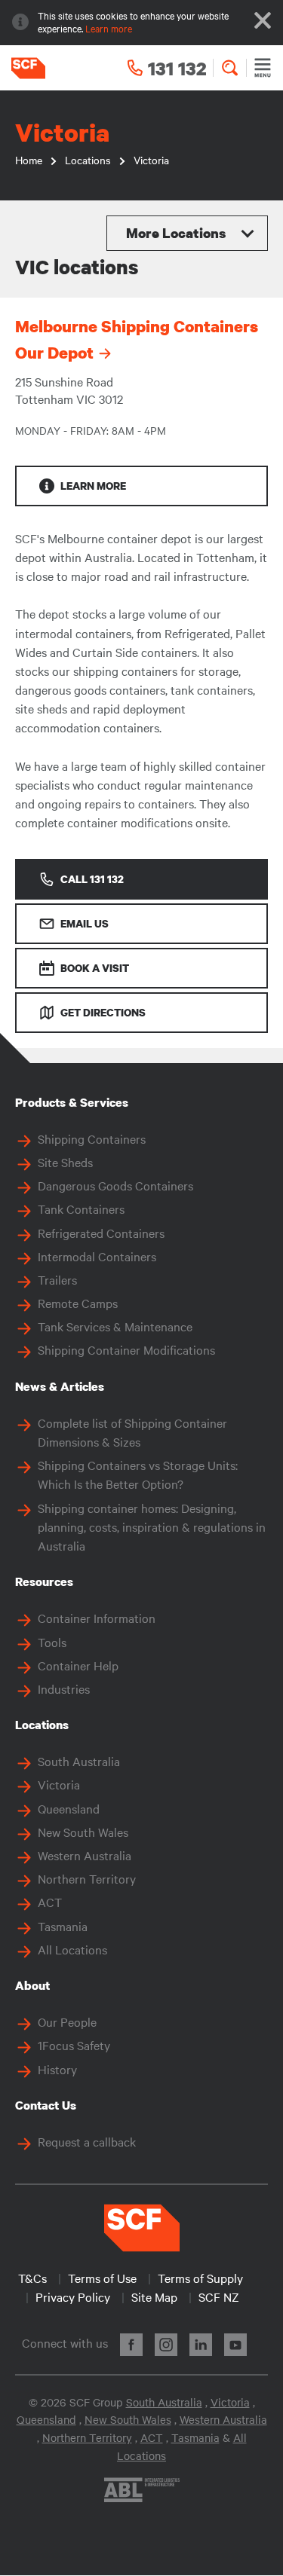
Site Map (154, 2296)
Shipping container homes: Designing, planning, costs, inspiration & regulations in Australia (152, 1526)
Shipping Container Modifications (126, 1349)
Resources (44, 1581)
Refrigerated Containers (101, 1233)
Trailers (57, 1279)
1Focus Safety (74, 2045)
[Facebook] (131, 2345)
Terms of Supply (200, 2278)
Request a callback (87, 2141)
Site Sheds (65, 1162)
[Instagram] (166, 2345)
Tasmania (63, 1926)
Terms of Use (102, 2278)
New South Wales (83, 1832)
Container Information (97, 1618)
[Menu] (263, 68)
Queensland (69, 1808)
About (32, 1985)
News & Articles (60, 1386)
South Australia (79, 1761)
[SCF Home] (23, 68)
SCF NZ (219, 2296)
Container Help (78, 1665)
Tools (52, 1642)
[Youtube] (235, 2345)
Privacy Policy (73, 2296)
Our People (67, 2021)
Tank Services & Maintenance (115, 1326)
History (57, 2069)
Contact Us (46, 2105)
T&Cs (32, 2278)
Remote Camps (78, 1303)
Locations (42, 1725)
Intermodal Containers (97, 1256)
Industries (64, 1688)
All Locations (72, 1949)
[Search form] (229, 68)
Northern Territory (87, 1878)
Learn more (109, 28)
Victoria (59, 1784)
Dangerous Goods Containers (115, 1185)
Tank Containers (81, 1209)
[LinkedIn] (201, 2345)
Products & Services (72, 1102)
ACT (50, 1902)
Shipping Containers (92, 1138)
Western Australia (85, 1855)
